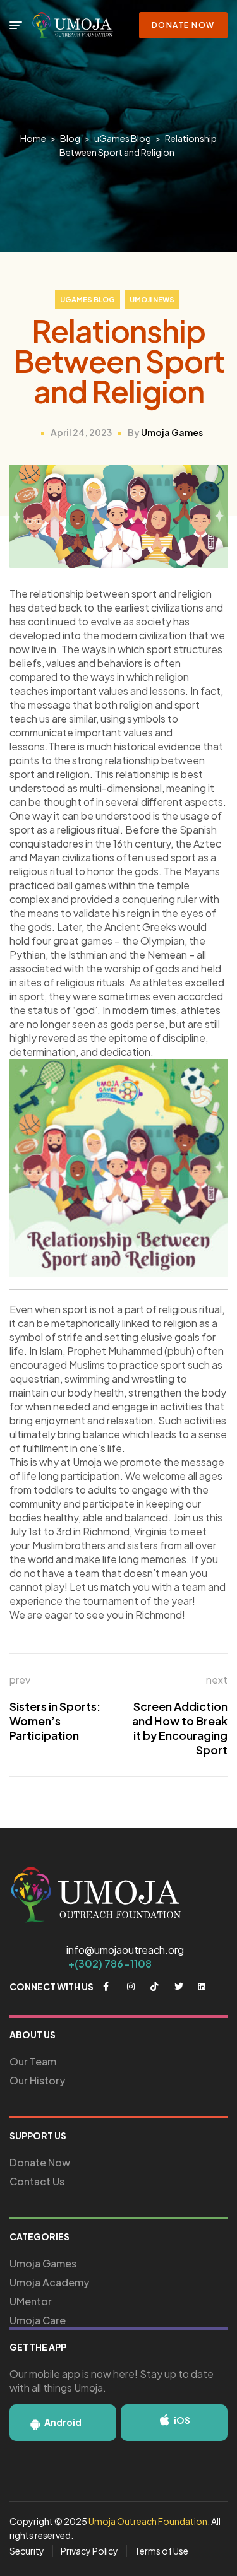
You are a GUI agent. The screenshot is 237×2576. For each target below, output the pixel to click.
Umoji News (152, 299)
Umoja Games (172, 432)
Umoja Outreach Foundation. (149, 2521)
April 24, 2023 (81, 432)
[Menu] (16, 25)
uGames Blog (88, 299)
